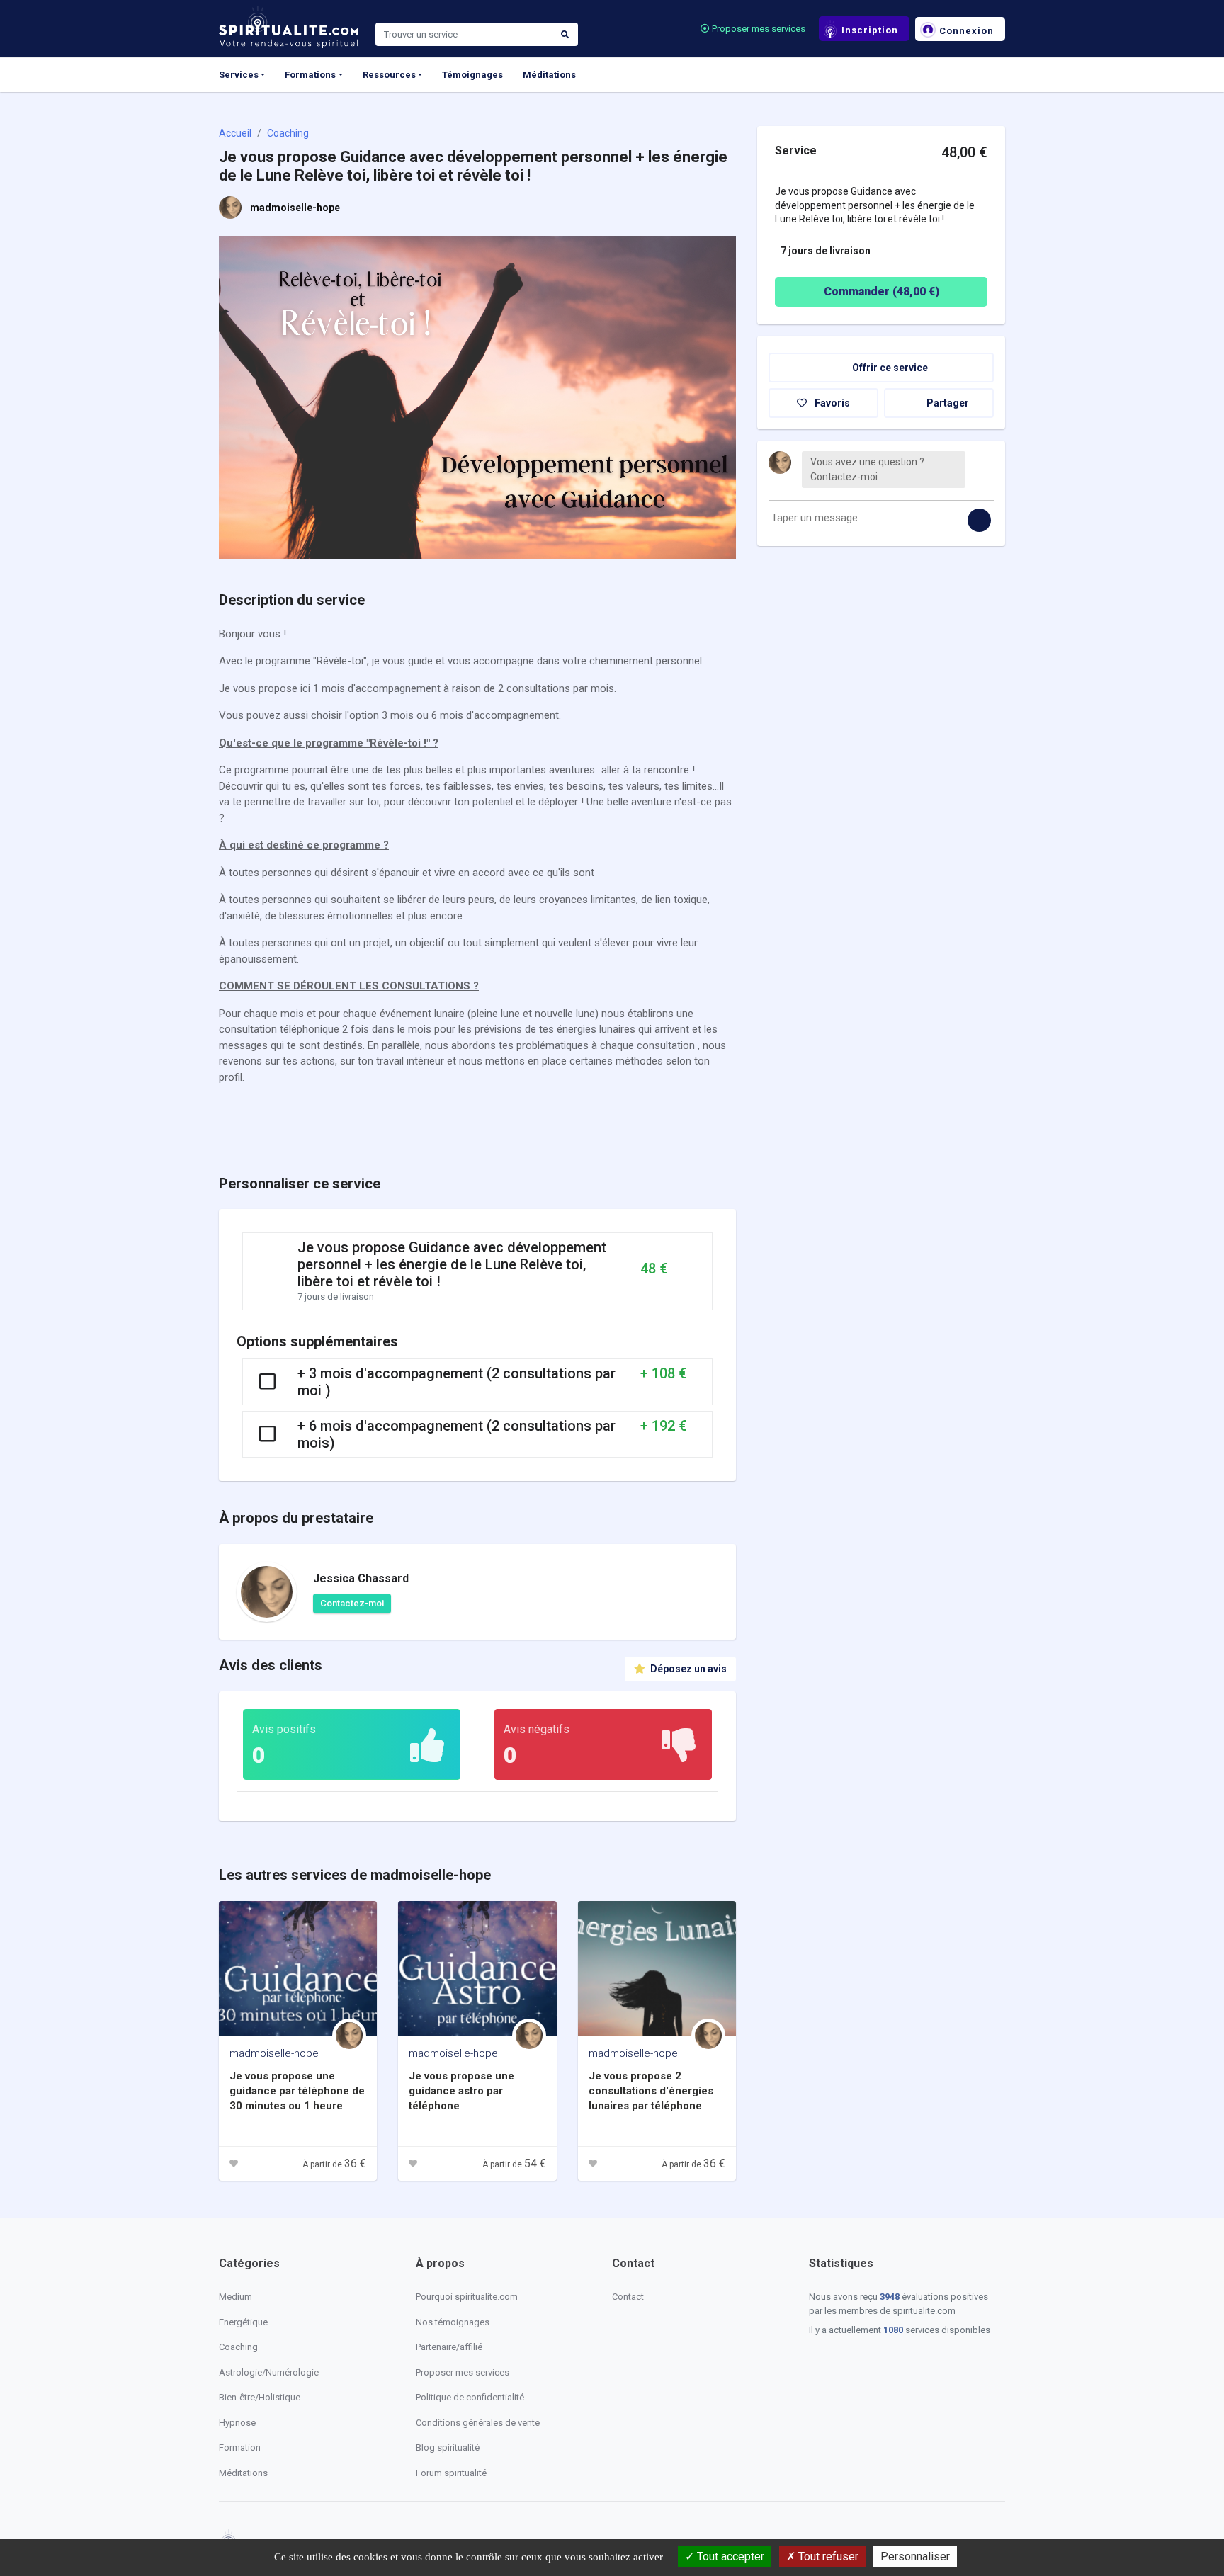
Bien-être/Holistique (260, 2397)
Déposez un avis (687, 1669)
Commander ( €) (882, 291)
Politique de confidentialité (470, 2397)
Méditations (549, 75)
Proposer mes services (758, 29)
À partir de (334, 2164)
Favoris (831, 402)
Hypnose (237, 2423)
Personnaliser (915, 2557)
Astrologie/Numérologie (269, 2372)
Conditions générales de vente (478, 2423)
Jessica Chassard (361, 1578)
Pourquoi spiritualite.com (467, 2297)
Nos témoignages (453, 2322)
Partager (947, 402)
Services (239, 75)
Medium (236, 2297)
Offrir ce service (889, 367)
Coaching (288, 133)
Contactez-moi (352, 1603)
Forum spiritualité (451, 2473)
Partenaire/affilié (449, 2347)
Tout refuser (827, 2557)
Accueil (235, 133)
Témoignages (472, 75)
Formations (310, 75)
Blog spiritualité (448, 2447)
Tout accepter (729, 2557)
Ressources (389, 75)
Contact (628, 2297)
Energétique (243, 2322)
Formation (240, 2447)
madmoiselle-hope (295, 208)
